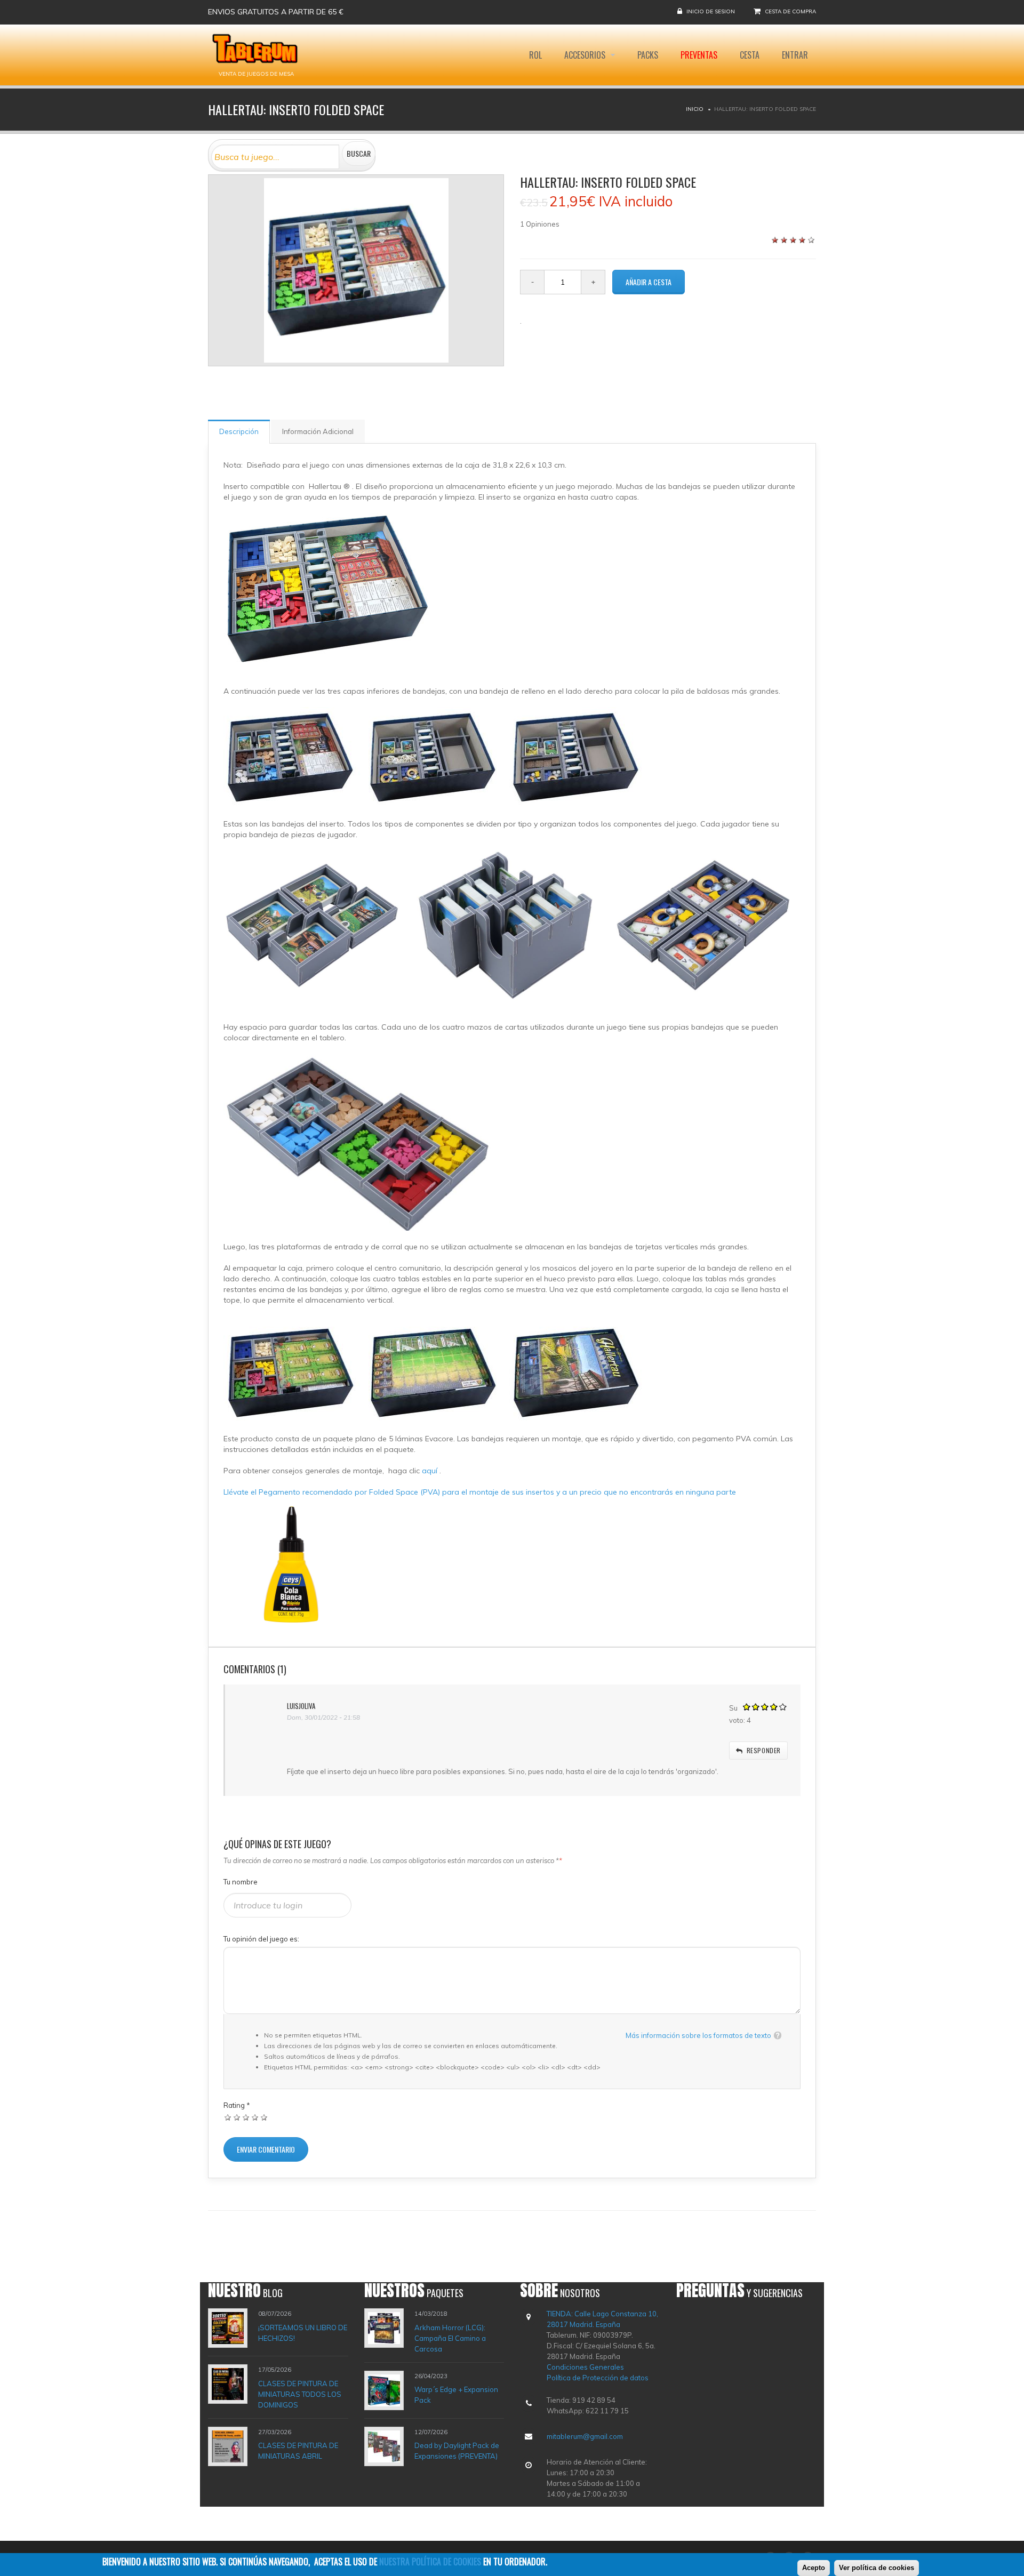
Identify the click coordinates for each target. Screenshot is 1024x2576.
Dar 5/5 (264, 2117)
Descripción (239, 431)
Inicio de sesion (711, 11)
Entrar (795, 55)
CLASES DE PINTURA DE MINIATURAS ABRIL (298, 2451)
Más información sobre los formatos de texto (698, 2035)
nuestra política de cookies (430, 2562)
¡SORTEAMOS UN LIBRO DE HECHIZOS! (303, 2333)
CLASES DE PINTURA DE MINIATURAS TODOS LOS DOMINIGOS (300, 2394)
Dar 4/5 (255, 2117)
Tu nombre (241, 1882)
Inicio (695, 109)
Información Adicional (318, 431)
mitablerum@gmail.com (585, 2436)
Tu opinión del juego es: (261, 1939)
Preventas (699, 55)
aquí (431, 1471)
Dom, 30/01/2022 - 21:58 (323, 1717)
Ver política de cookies (877, 2568)
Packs (648, 55)
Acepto (814, 2568)
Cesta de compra (790, 11)
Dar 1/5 (228, 2117)
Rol (535, 55)
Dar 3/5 (246, 2117)
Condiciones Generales (585, 2367)
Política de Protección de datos (598, 2378)
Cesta (750, 55)
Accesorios (586, 55)
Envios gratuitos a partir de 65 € (276, 12)
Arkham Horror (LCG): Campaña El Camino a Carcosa (450, 2338)
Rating (237, 2105)
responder (764, 1750)
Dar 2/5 (237, 2117)
